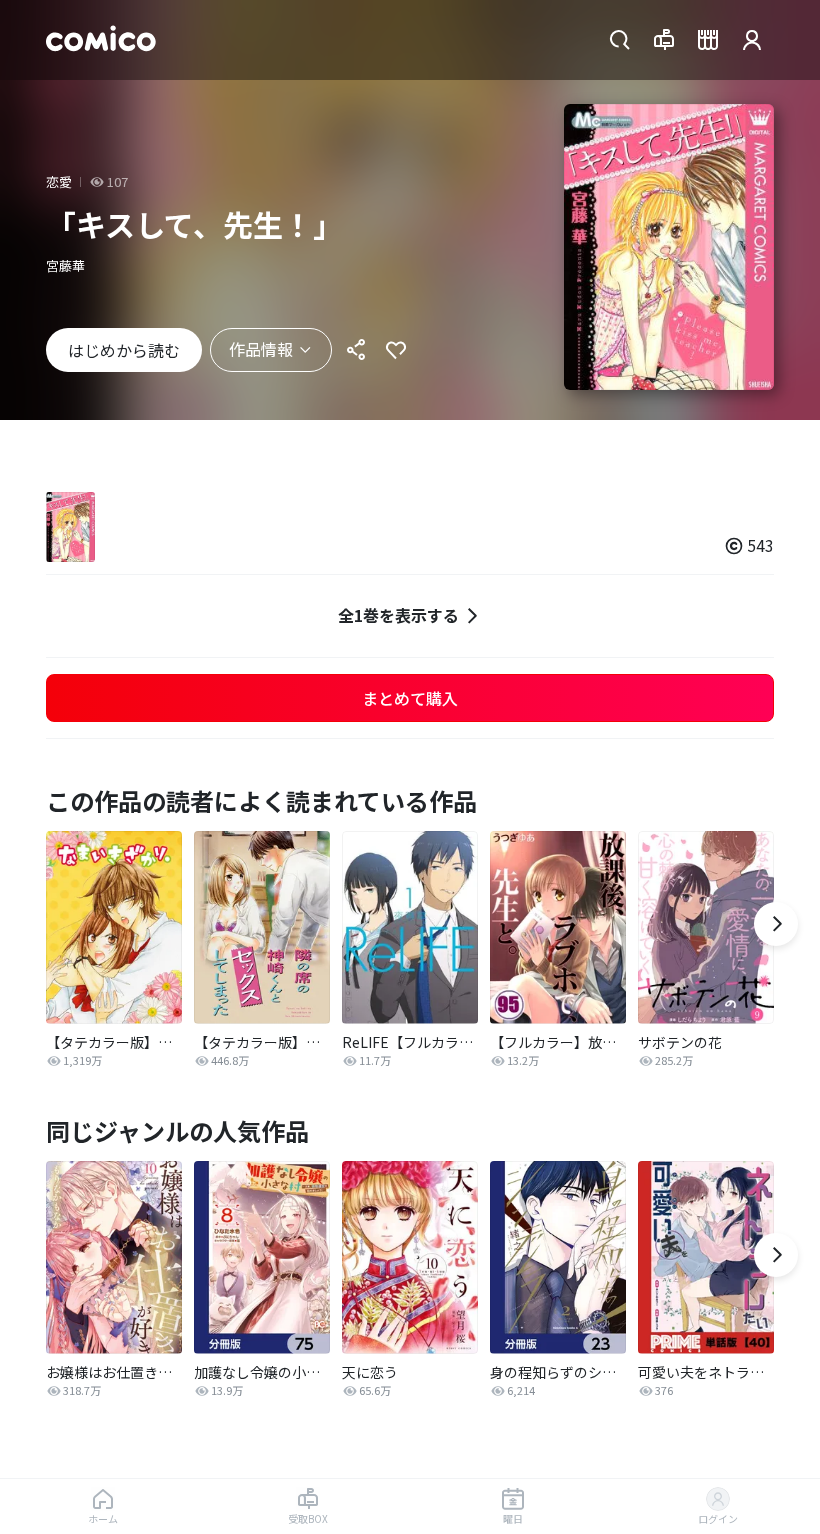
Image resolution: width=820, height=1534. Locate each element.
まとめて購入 (410, 698)
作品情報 (261, 349)
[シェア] (356, 350)
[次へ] (776, 924)
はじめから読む (124, 350)
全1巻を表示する (398, 615)
